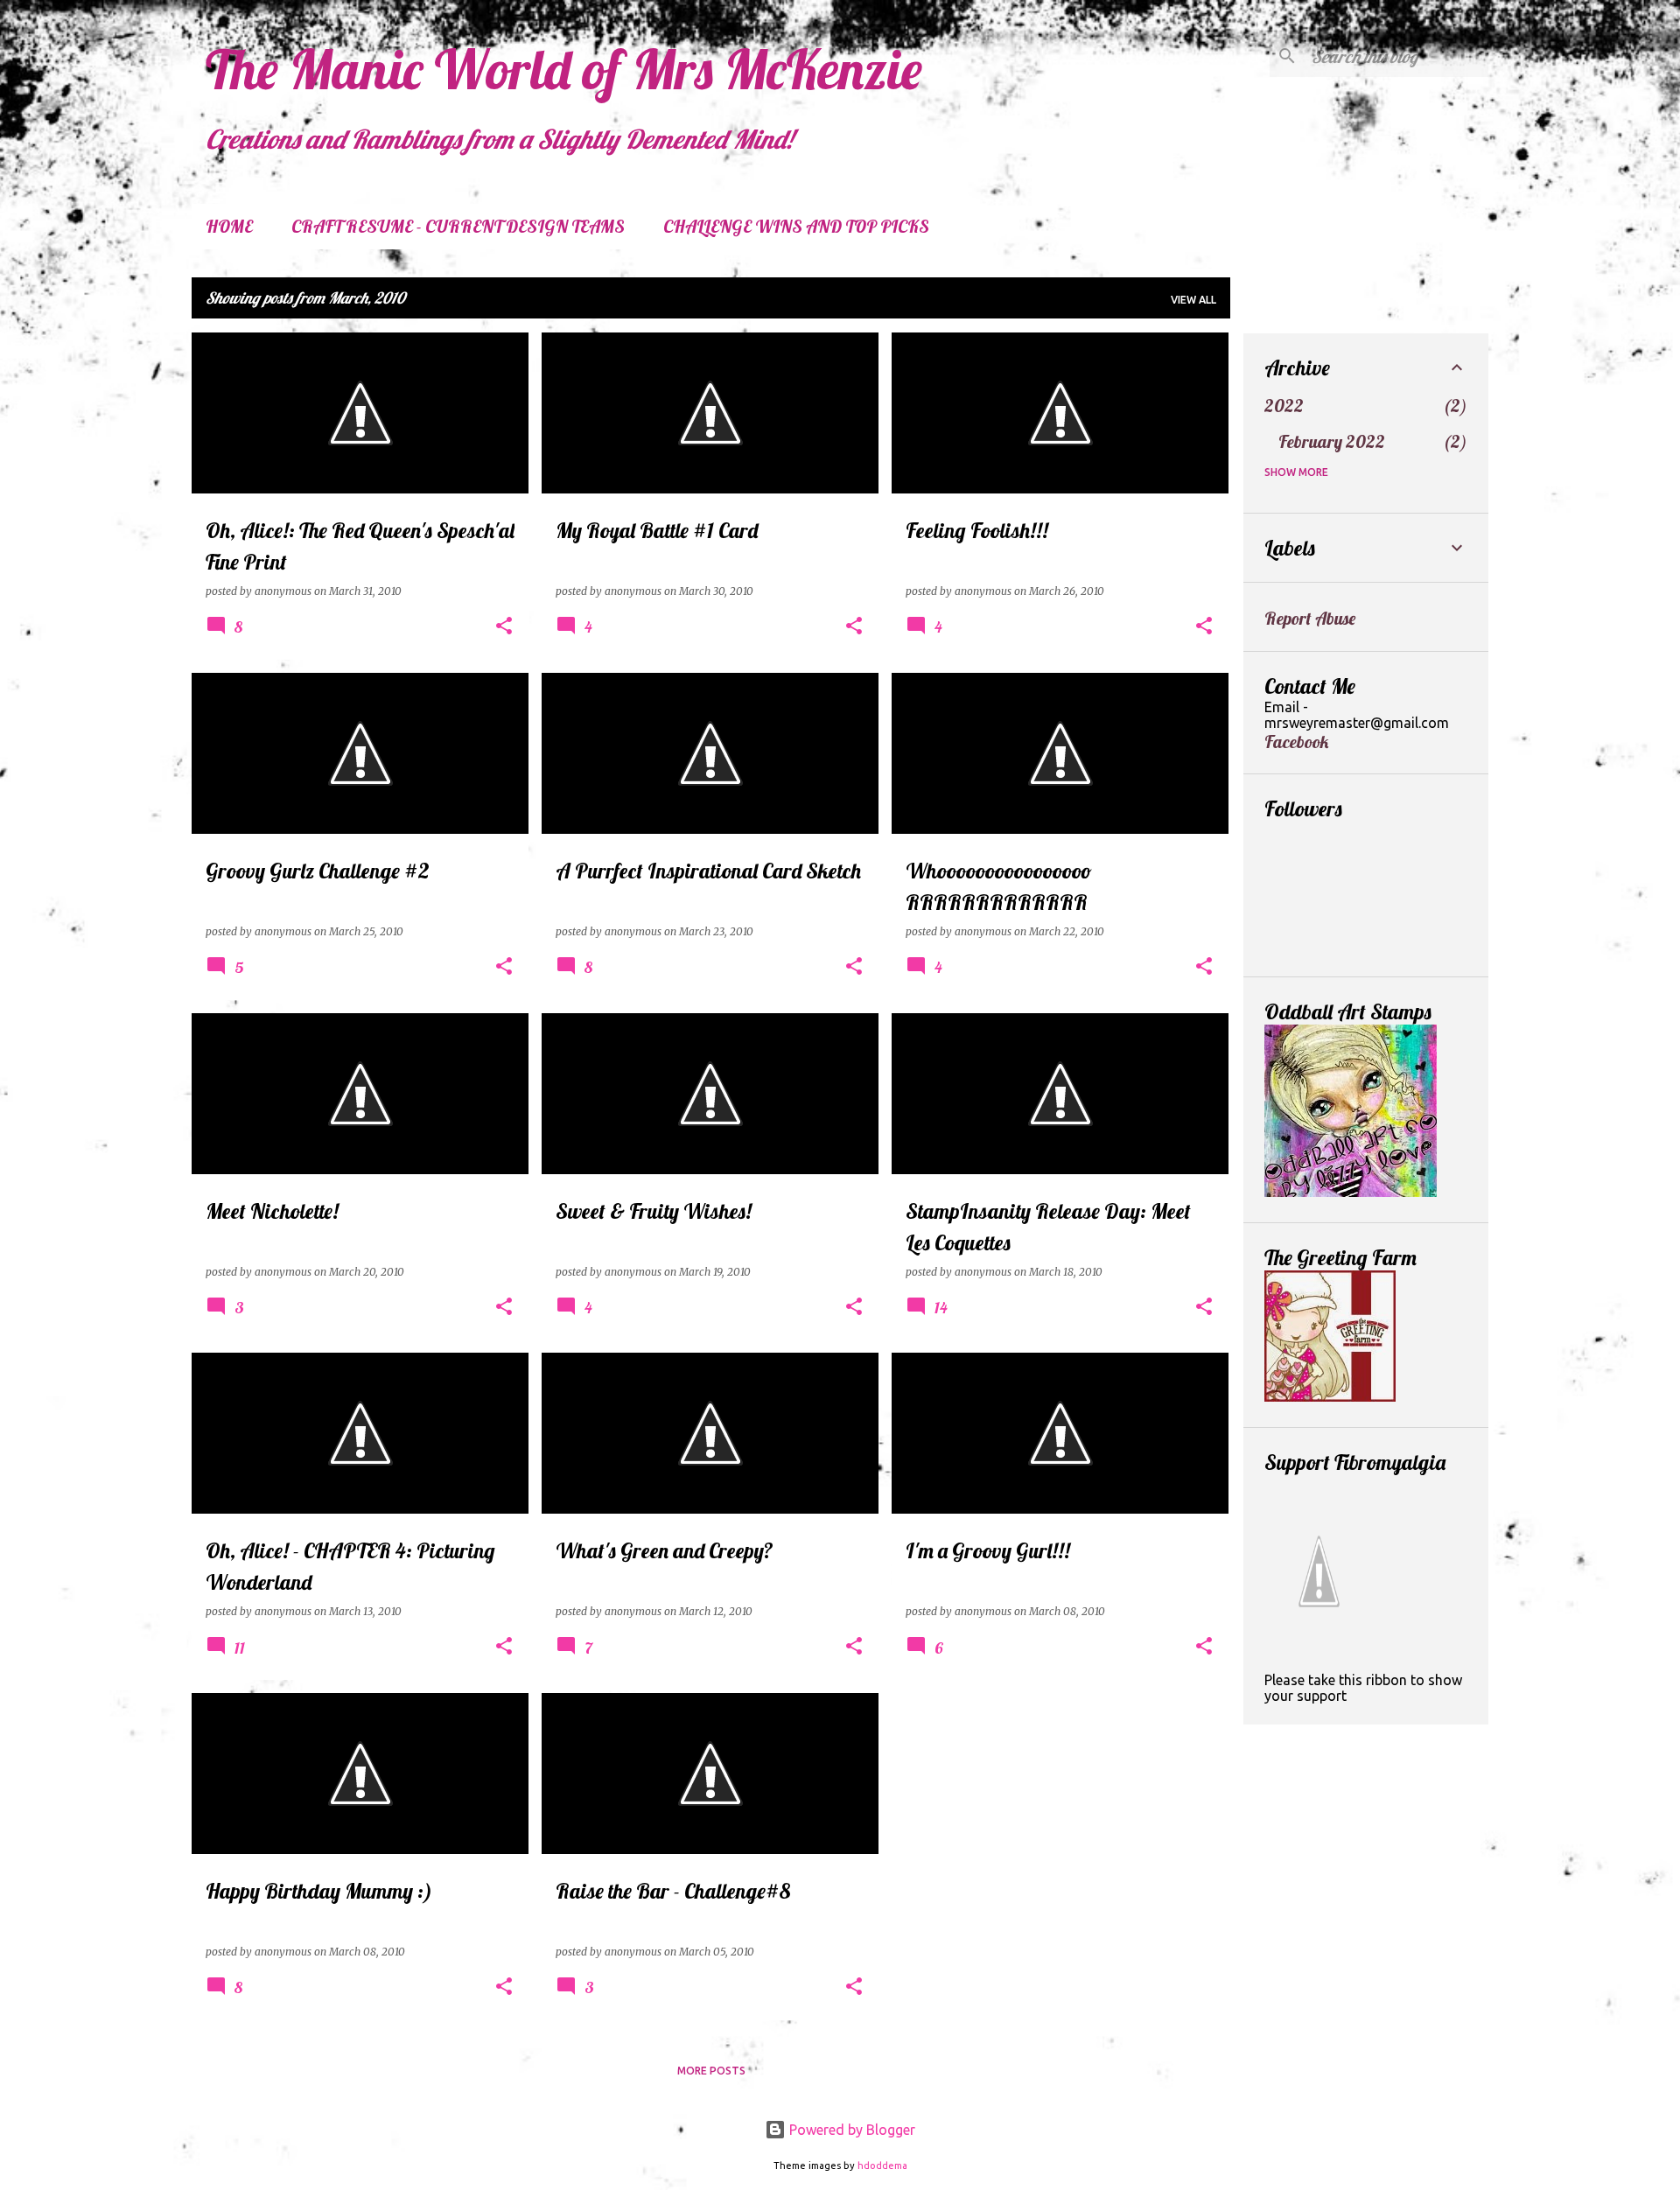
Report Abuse (1310, 618)
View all (1193, 300)
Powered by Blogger (850, 2130)
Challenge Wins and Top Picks (796, 226)
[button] (504, 627)
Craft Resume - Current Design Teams (458, 226)
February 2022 (1332, 441)
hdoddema (882, 2166)
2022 (1284, 406)
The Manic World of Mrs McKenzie (564, 69)
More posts (711, 2071)
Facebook (1296, 742)
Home (229, 226)
